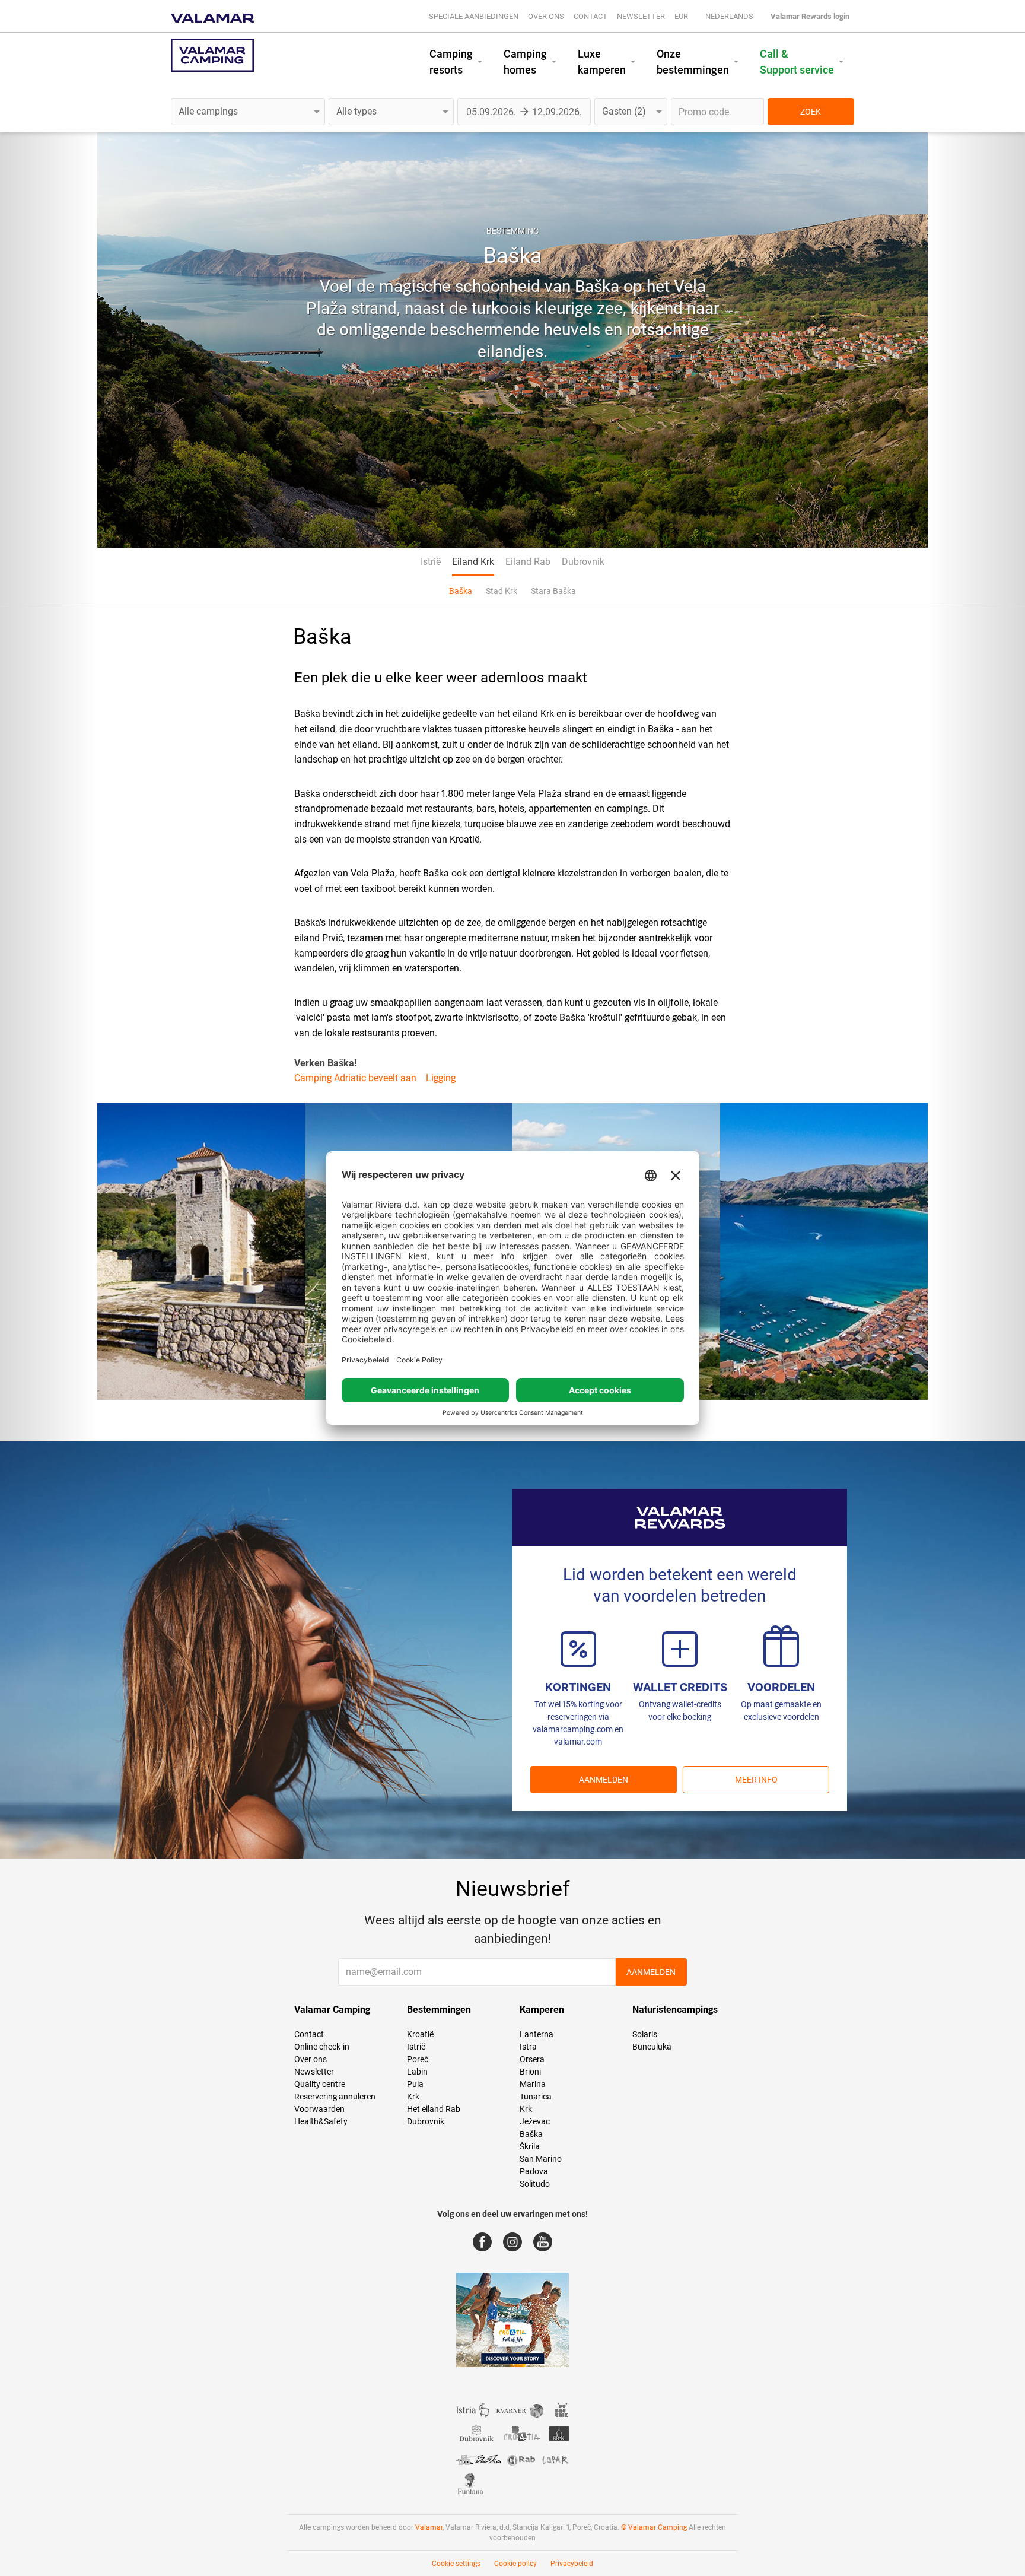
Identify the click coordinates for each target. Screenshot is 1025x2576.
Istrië (431, 562)
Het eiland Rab (434, 2109)
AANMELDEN (604, 1780)
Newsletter (641, 16)
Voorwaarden (319, 2109)
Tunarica (536, 2097)
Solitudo (535, 2184)
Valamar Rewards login (810, 16)
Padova (534, 2171)
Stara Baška (553, 591)
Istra (528, 2047)
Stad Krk (502, 591)
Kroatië (420, 2034)
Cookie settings (456, 2564)
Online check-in (322, 2047)
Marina (533, 2084)
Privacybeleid (572, 2564)
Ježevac (535, 2121)
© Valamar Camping (654, 2527)
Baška (461, 591)
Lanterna (537, 2034)
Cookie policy (515, 2564)
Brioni (530, 2072)
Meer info (756, 1780)
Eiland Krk (473, 562)
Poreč (418, 2059)
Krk (413, 2097)
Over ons (546, 16)
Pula (415, 2084)
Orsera (532, 2059)
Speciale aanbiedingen (474, 16)
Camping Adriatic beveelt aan (355, 1078)
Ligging (441, 1078)
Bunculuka (652, 2047)
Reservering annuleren (335, 2097)
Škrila (530, 2146)
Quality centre (320, 2084)
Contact (591, 16)
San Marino (541, 2159)
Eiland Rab (528, 562)
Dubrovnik (583, 562)
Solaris (645, 2034)
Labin (417, 2072)
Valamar (429, 2527)
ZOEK (811, 112)
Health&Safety (321, 2121)
